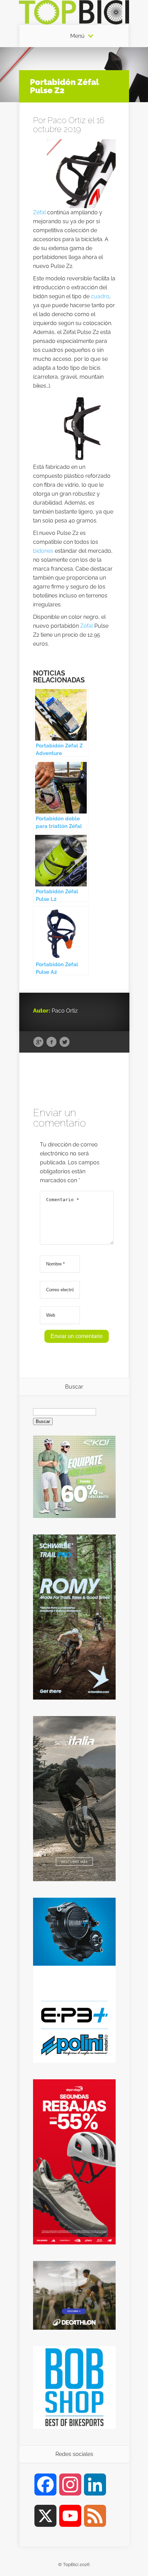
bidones (43, 551)
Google (38, 1042)
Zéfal (39, 212)
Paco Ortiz (67, 120)
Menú (77, 36)
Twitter (65, 1042)
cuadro (100, 296)
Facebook (51, 1042)
